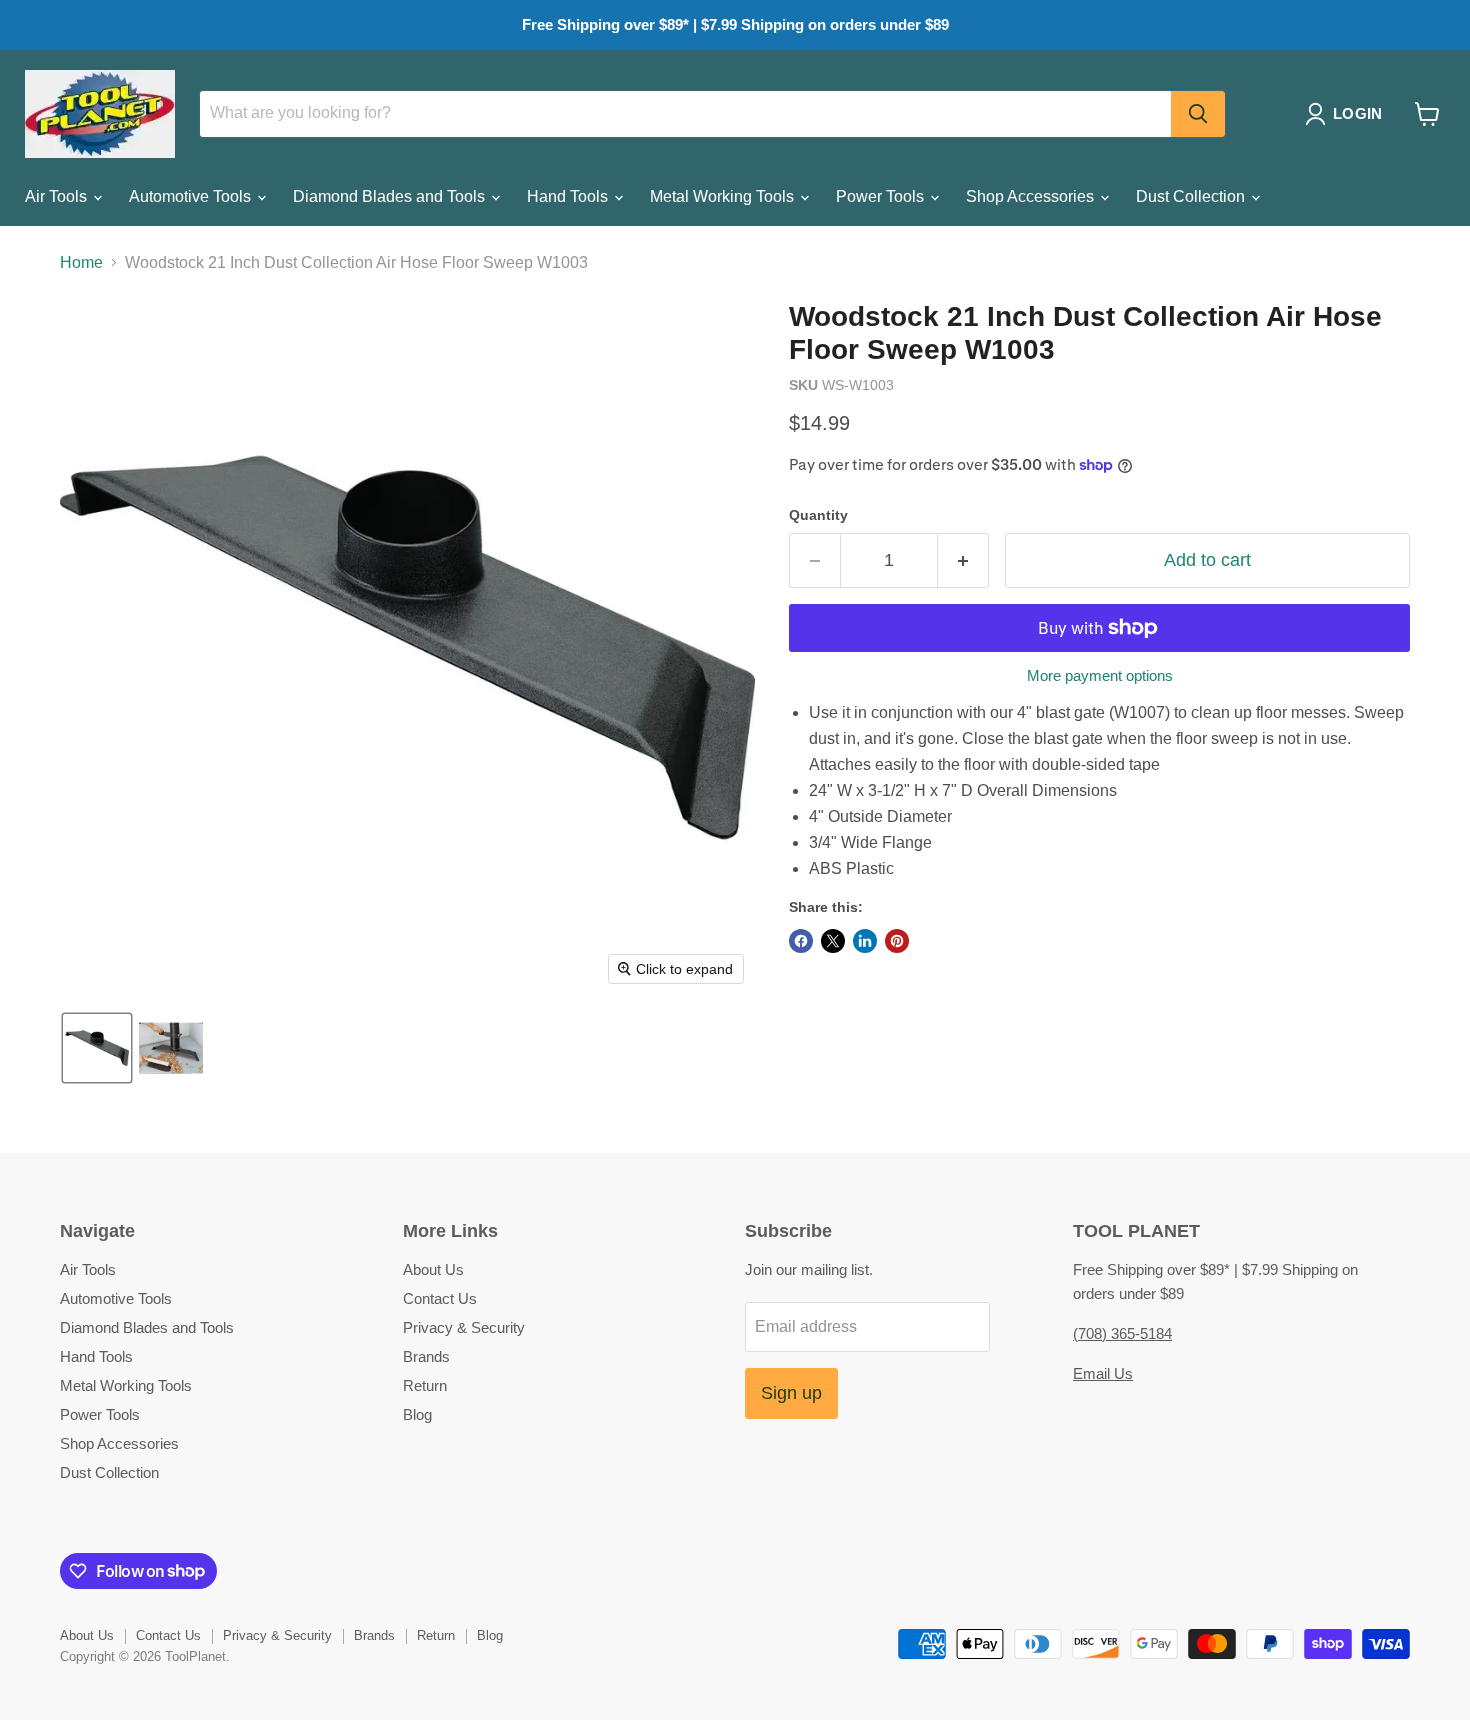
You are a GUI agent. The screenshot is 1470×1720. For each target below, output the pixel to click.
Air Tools (58, 196)
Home (81, 262)
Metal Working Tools (724, 196)
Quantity (818, 515)
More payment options (1100, 675)
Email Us (1103, 1373)
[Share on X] (833, 941)
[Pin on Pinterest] (897, 941)
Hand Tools (569, 196)
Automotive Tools (192, 196)
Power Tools (882, 196)
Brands (426, 1356)
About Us (433, 1269)
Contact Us (440, 1298)
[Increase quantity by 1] (963, 560)
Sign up (791, 1393)
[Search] (1198, 114)
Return (425, 1385)
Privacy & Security (464, 1327)
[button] (1347, 114)
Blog (417, 1414)
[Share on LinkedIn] (865, 941)
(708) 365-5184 (1122, 1333)
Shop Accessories (1032, 196)
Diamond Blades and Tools (391, 196)
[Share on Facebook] (801, 941)
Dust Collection (1192, 196)
